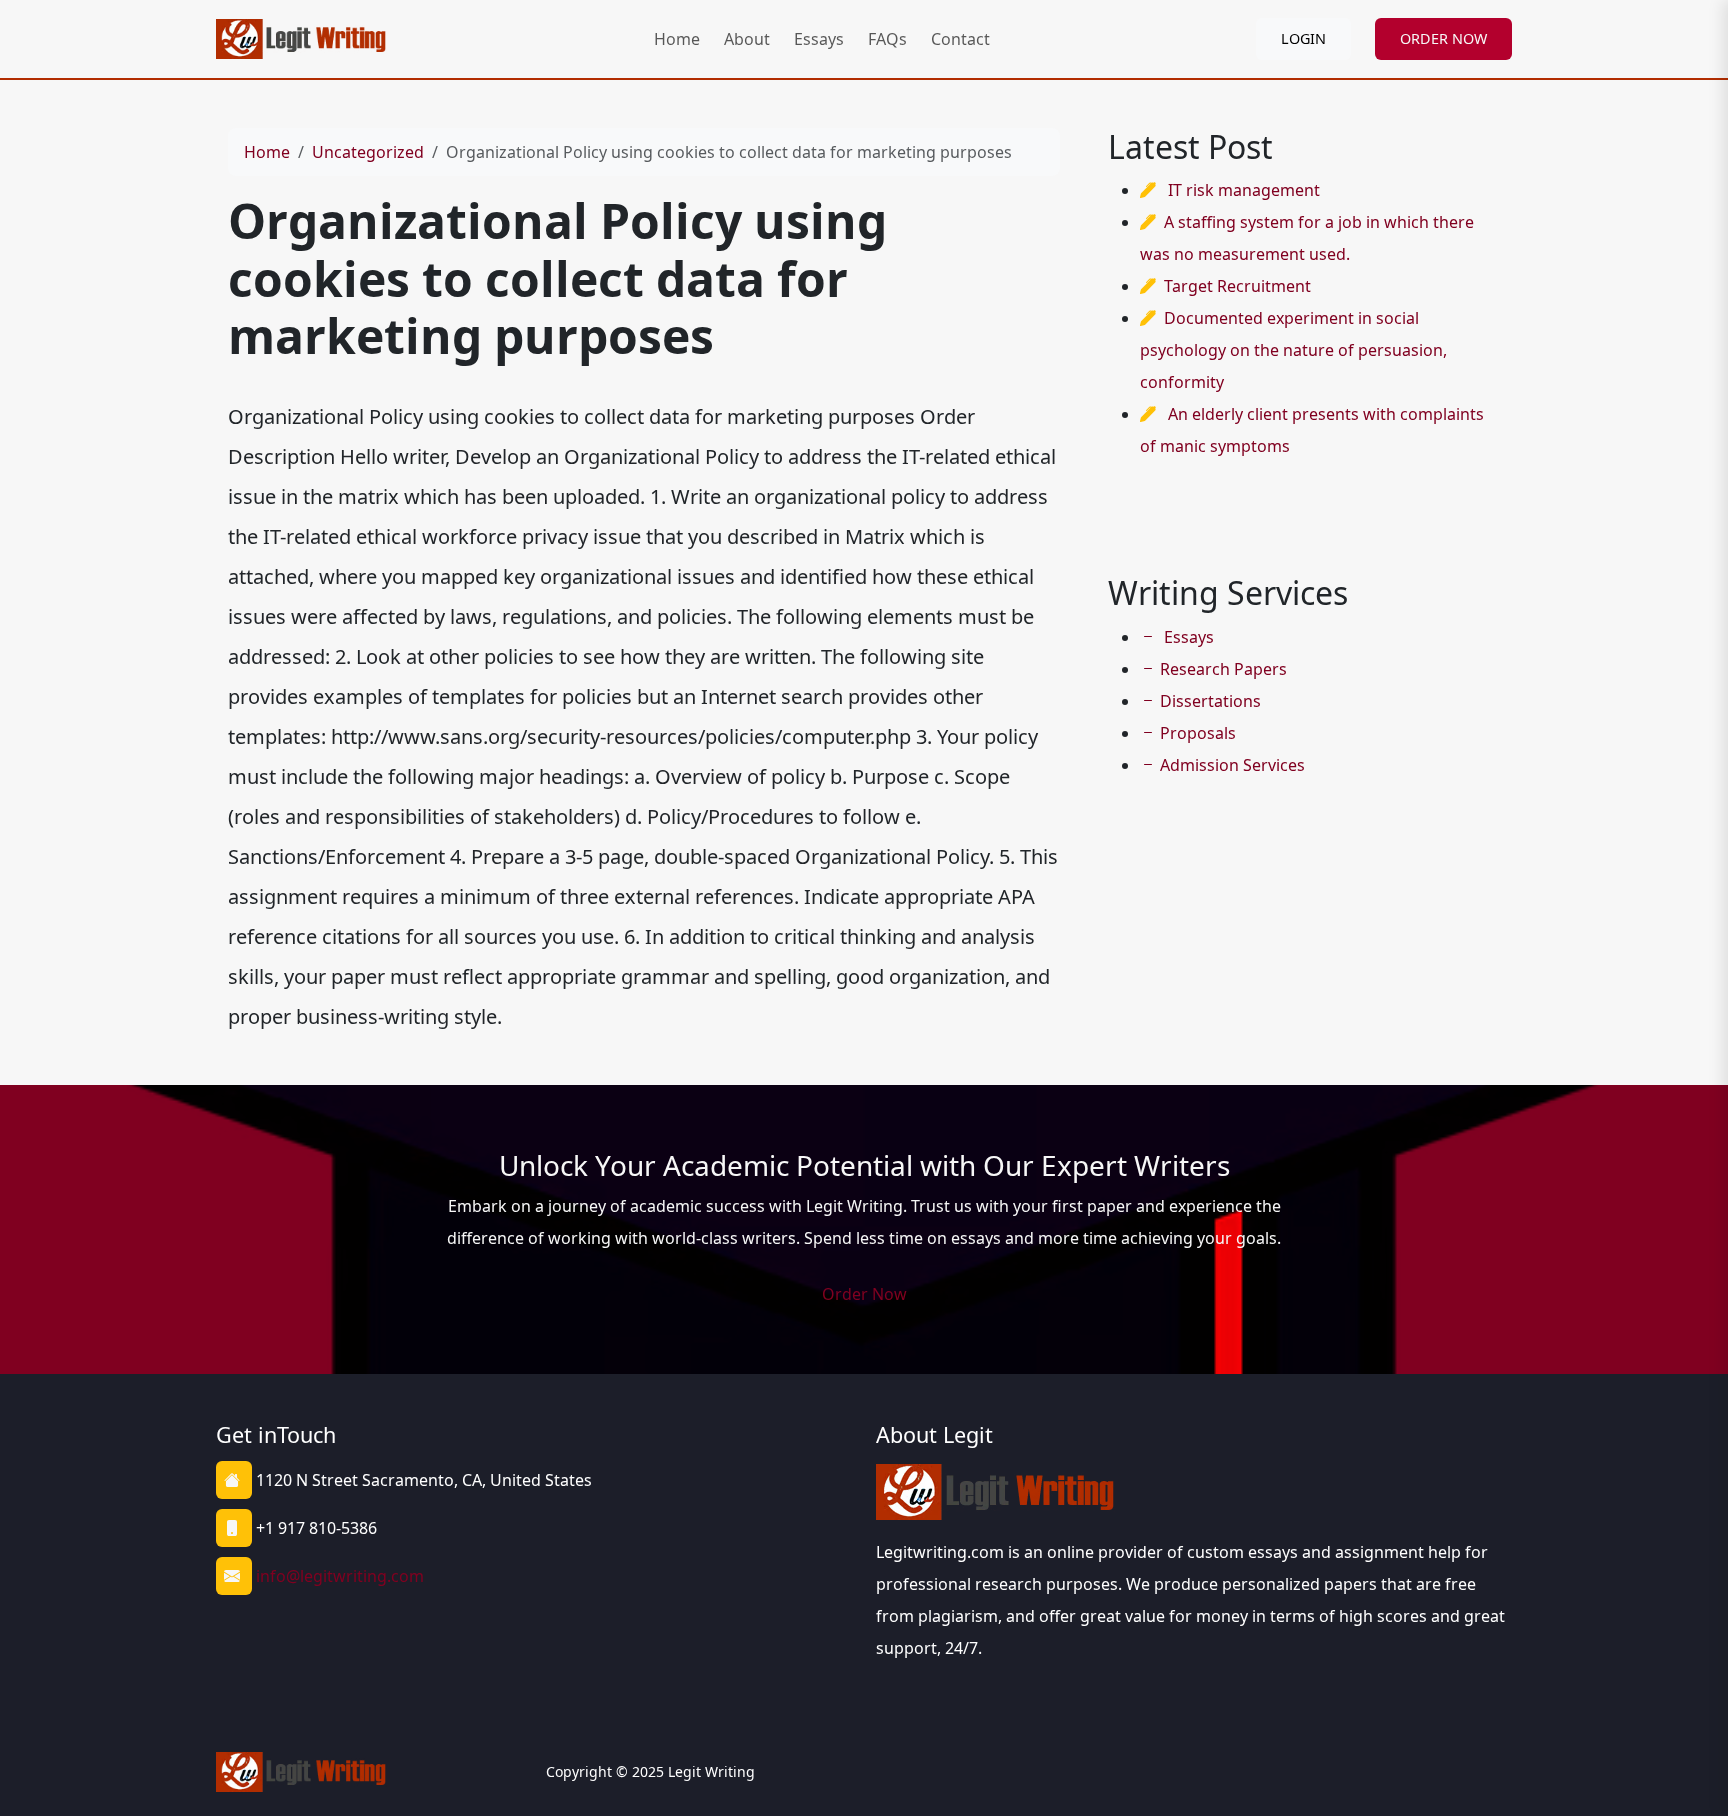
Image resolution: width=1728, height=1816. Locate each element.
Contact (960, 39)
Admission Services (1232, 765)
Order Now (864, 1294)
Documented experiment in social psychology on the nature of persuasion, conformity (1293, 350)
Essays (819, 39)
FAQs (887, 39)
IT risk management (1244, 190)
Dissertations (1210, 701)
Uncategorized (368, 152)
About (747, 39)
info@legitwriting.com (340, 1576)
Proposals (1198, 733)
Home (677, 39)
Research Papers (1223, 669)
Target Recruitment (1237, 286)
